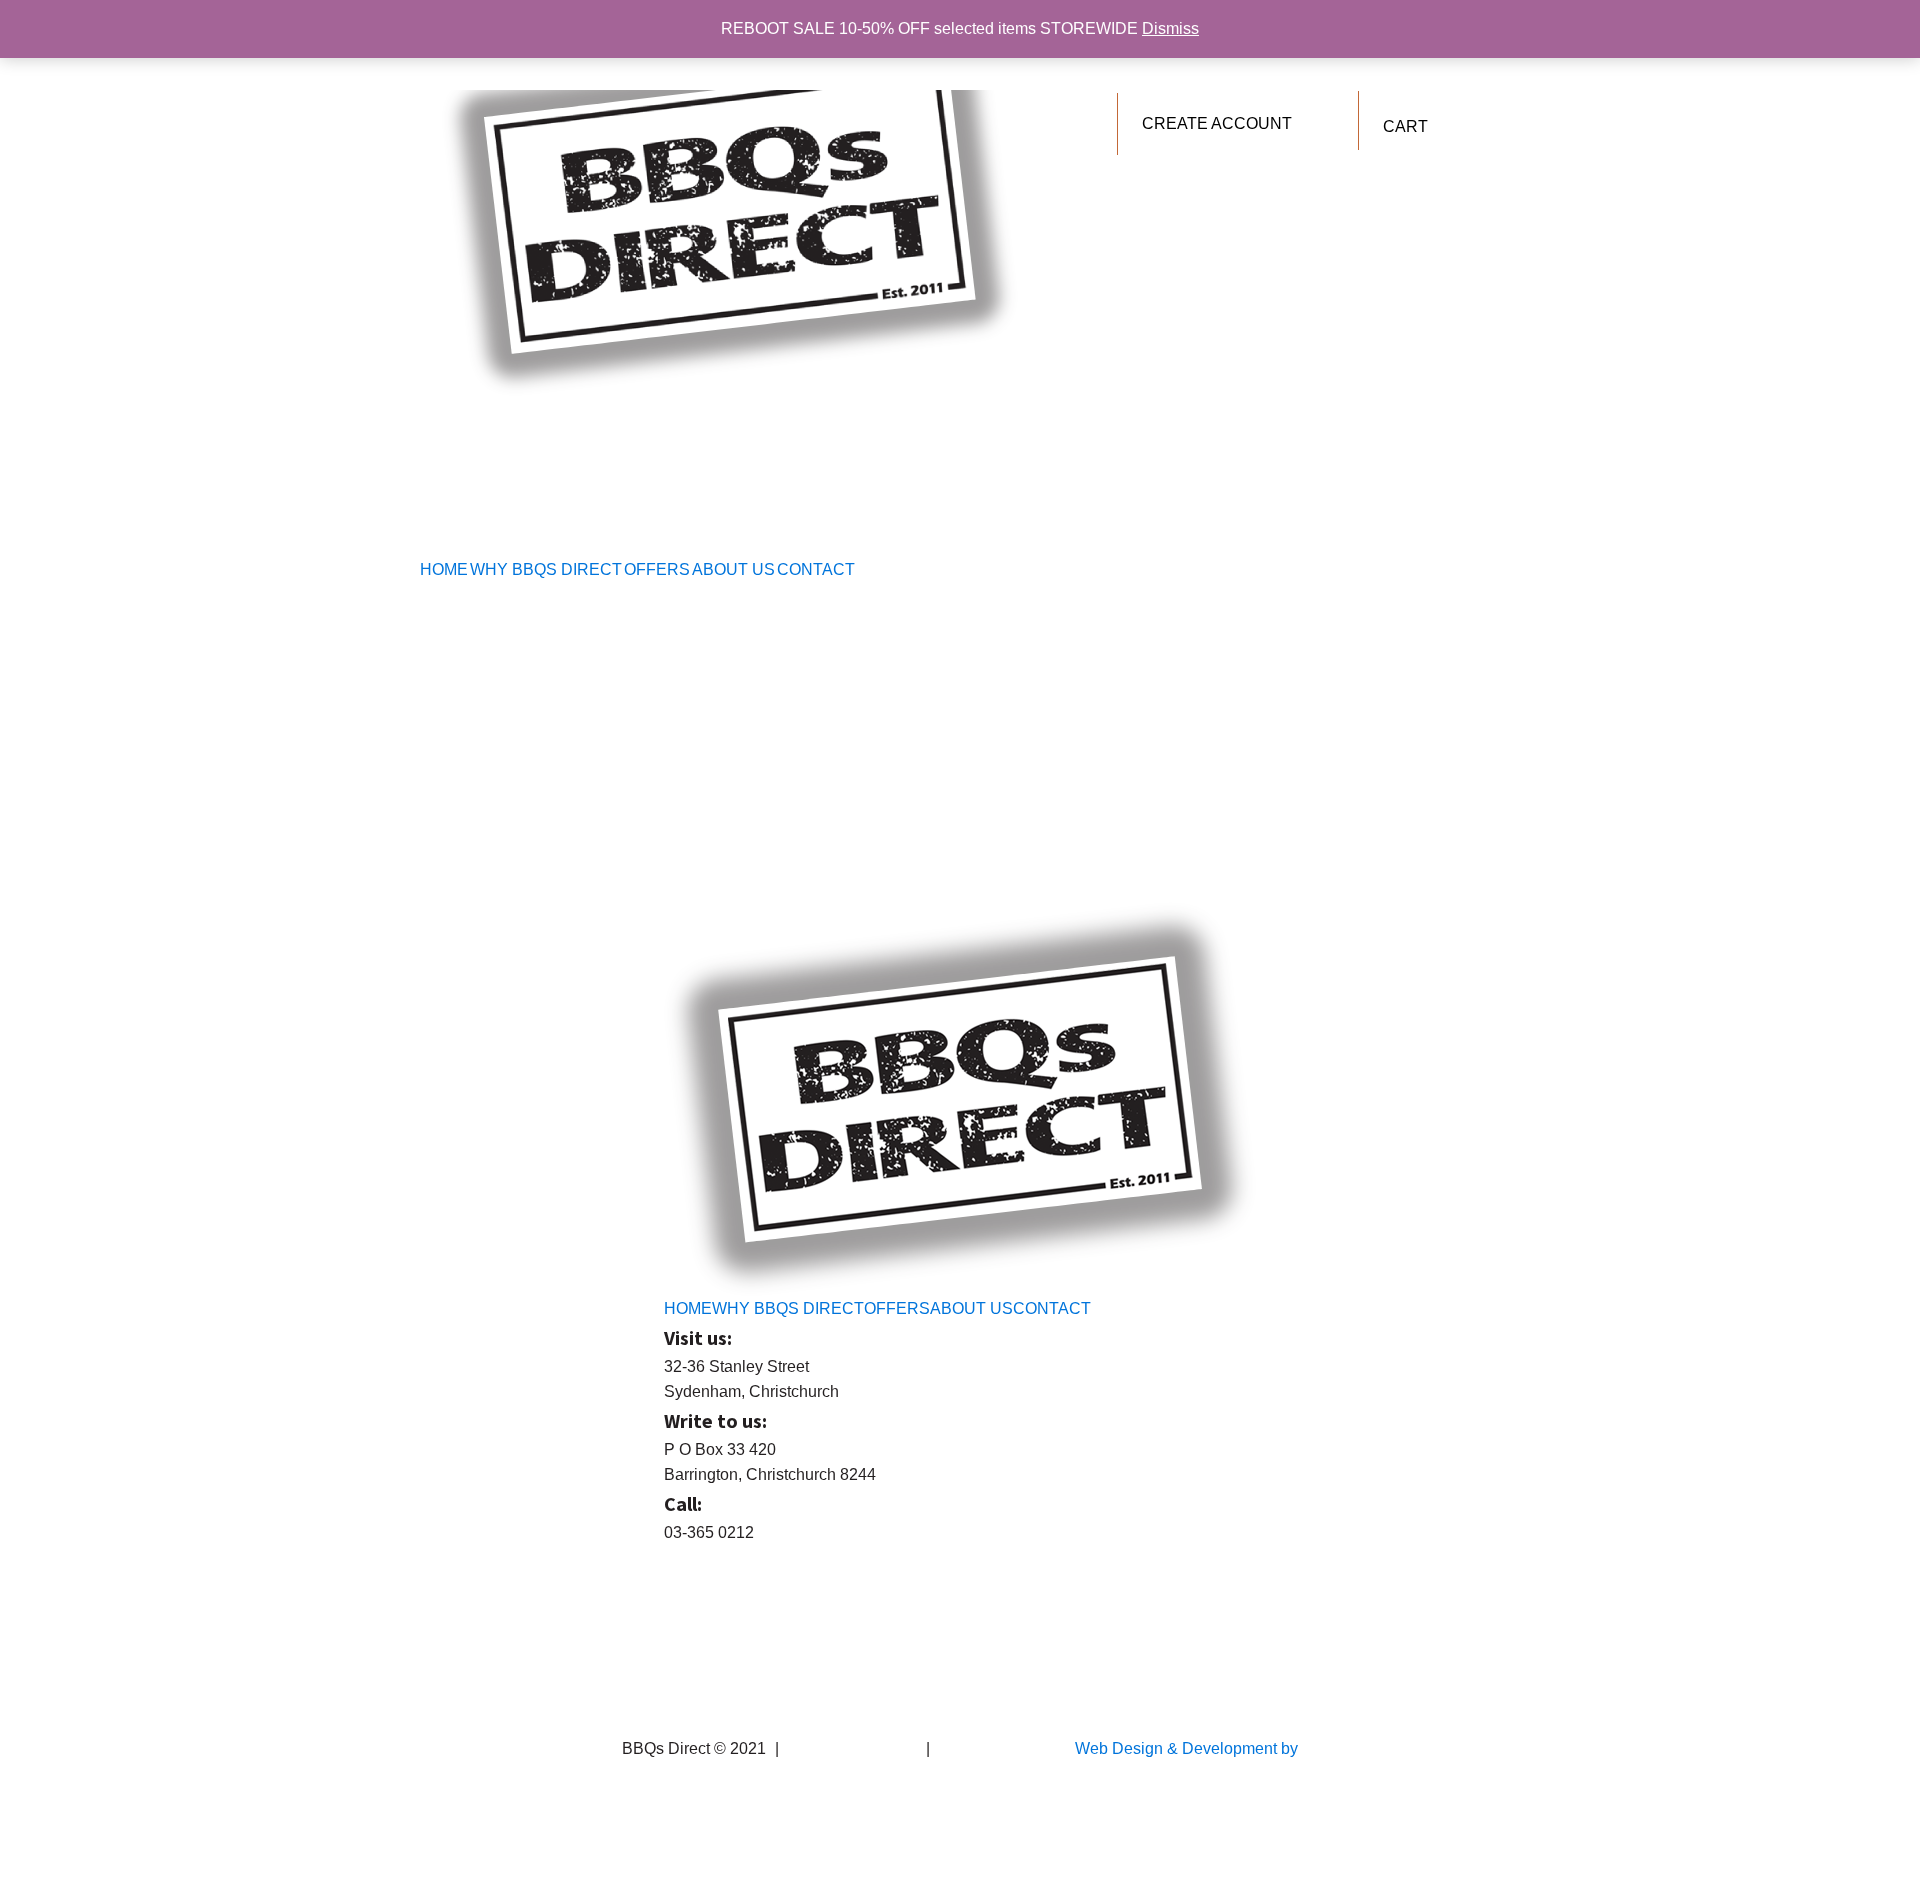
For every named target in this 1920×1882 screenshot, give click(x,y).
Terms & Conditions (852, 1748)
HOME (444, 569)
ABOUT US (733, 569)
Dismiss (1170, 28)
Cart (1405, 126)
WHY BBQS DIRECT (546, 569)
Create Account (1217, 123)
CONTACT (816, 569)
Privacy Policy (984, 1748)
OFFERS (657, 569)
